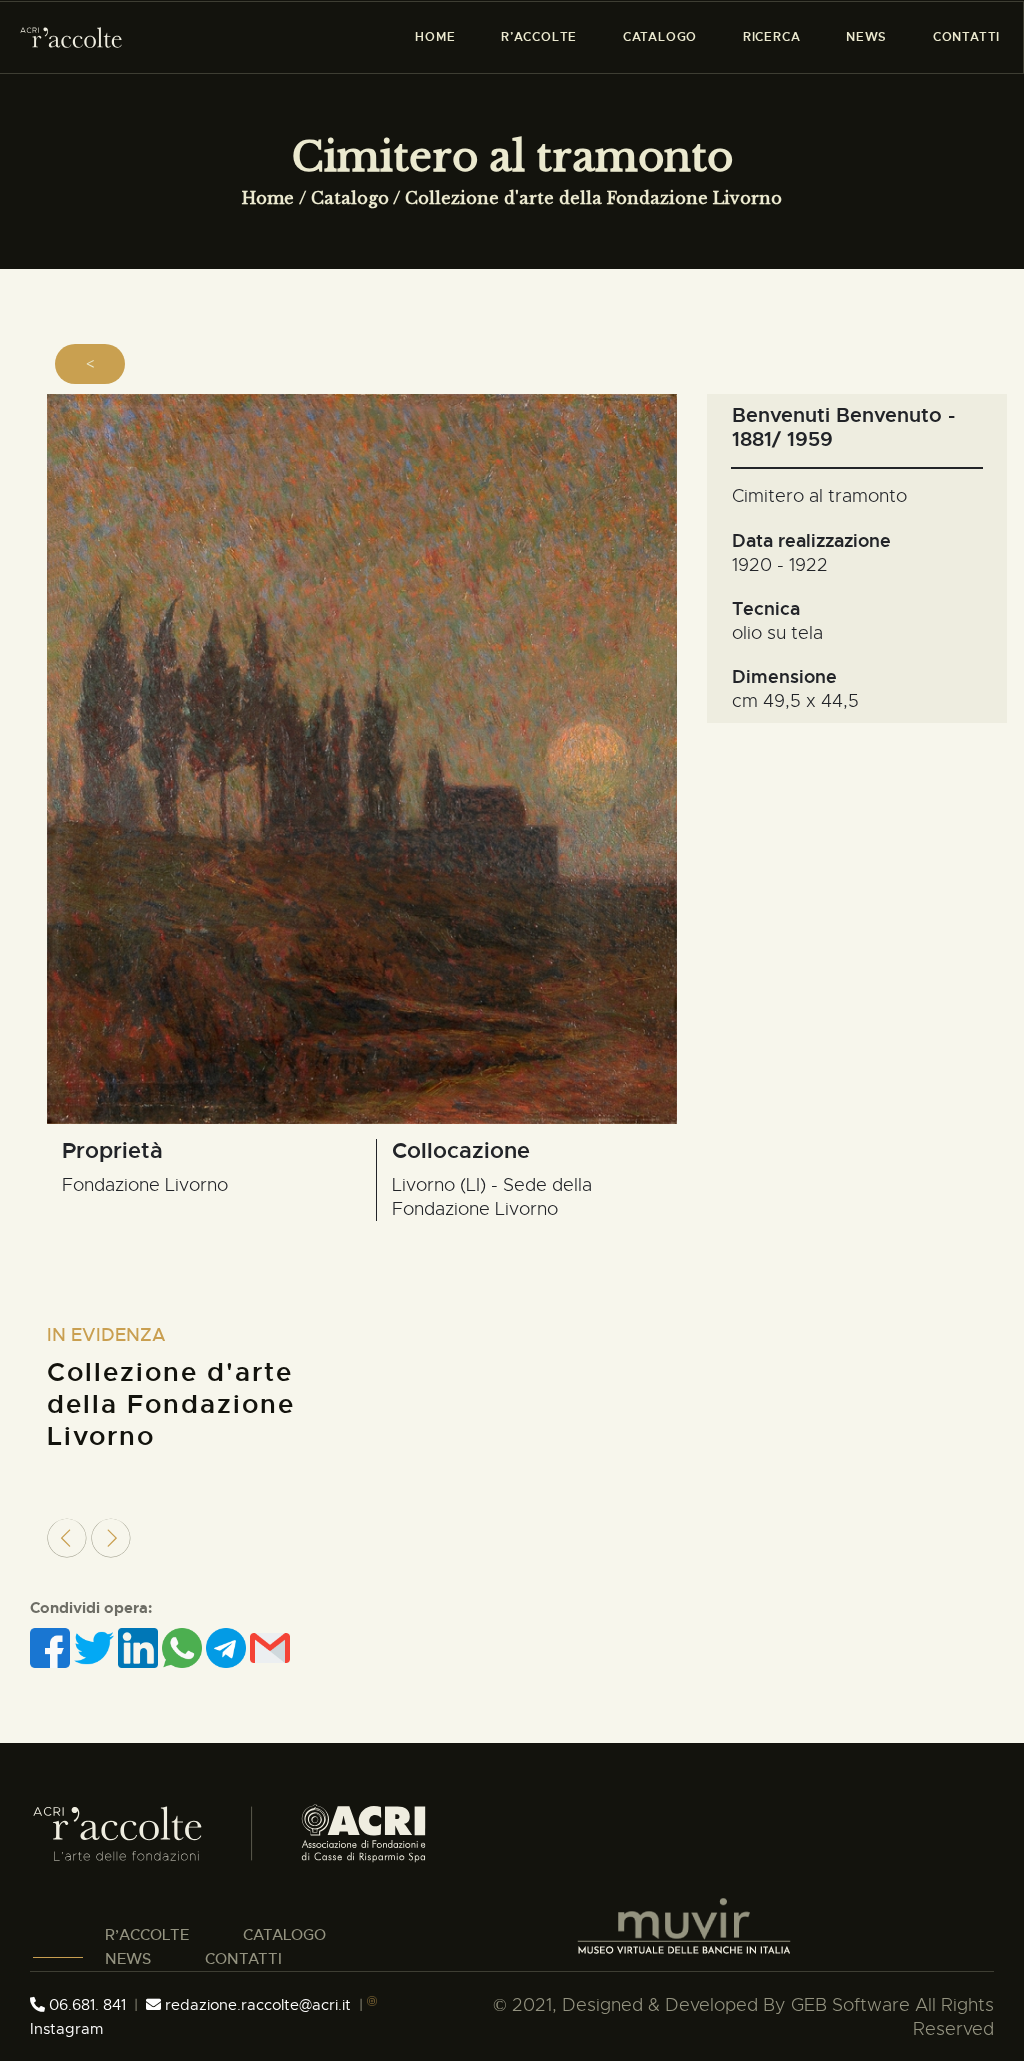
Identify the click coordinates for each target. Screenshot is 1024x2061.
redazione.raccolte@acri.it (258, 2005)
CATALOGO (284, 1934)
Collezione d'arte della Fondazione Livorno (593, 198)
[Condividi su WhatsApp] (184, 1648)
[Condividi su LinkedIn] (140, 1648)
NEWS (128, 1958)
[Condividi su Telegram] (228, 1648)
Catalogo (350, 198)
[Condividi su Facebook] (52, 1648)
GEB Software (850, 2005)
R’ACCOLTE (147, 1934)
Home (268, 198)
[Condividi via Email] (270, 1648)
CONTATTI (243, 1958)
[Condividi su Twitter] (96, 1648)
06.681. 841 (85, 2005)
